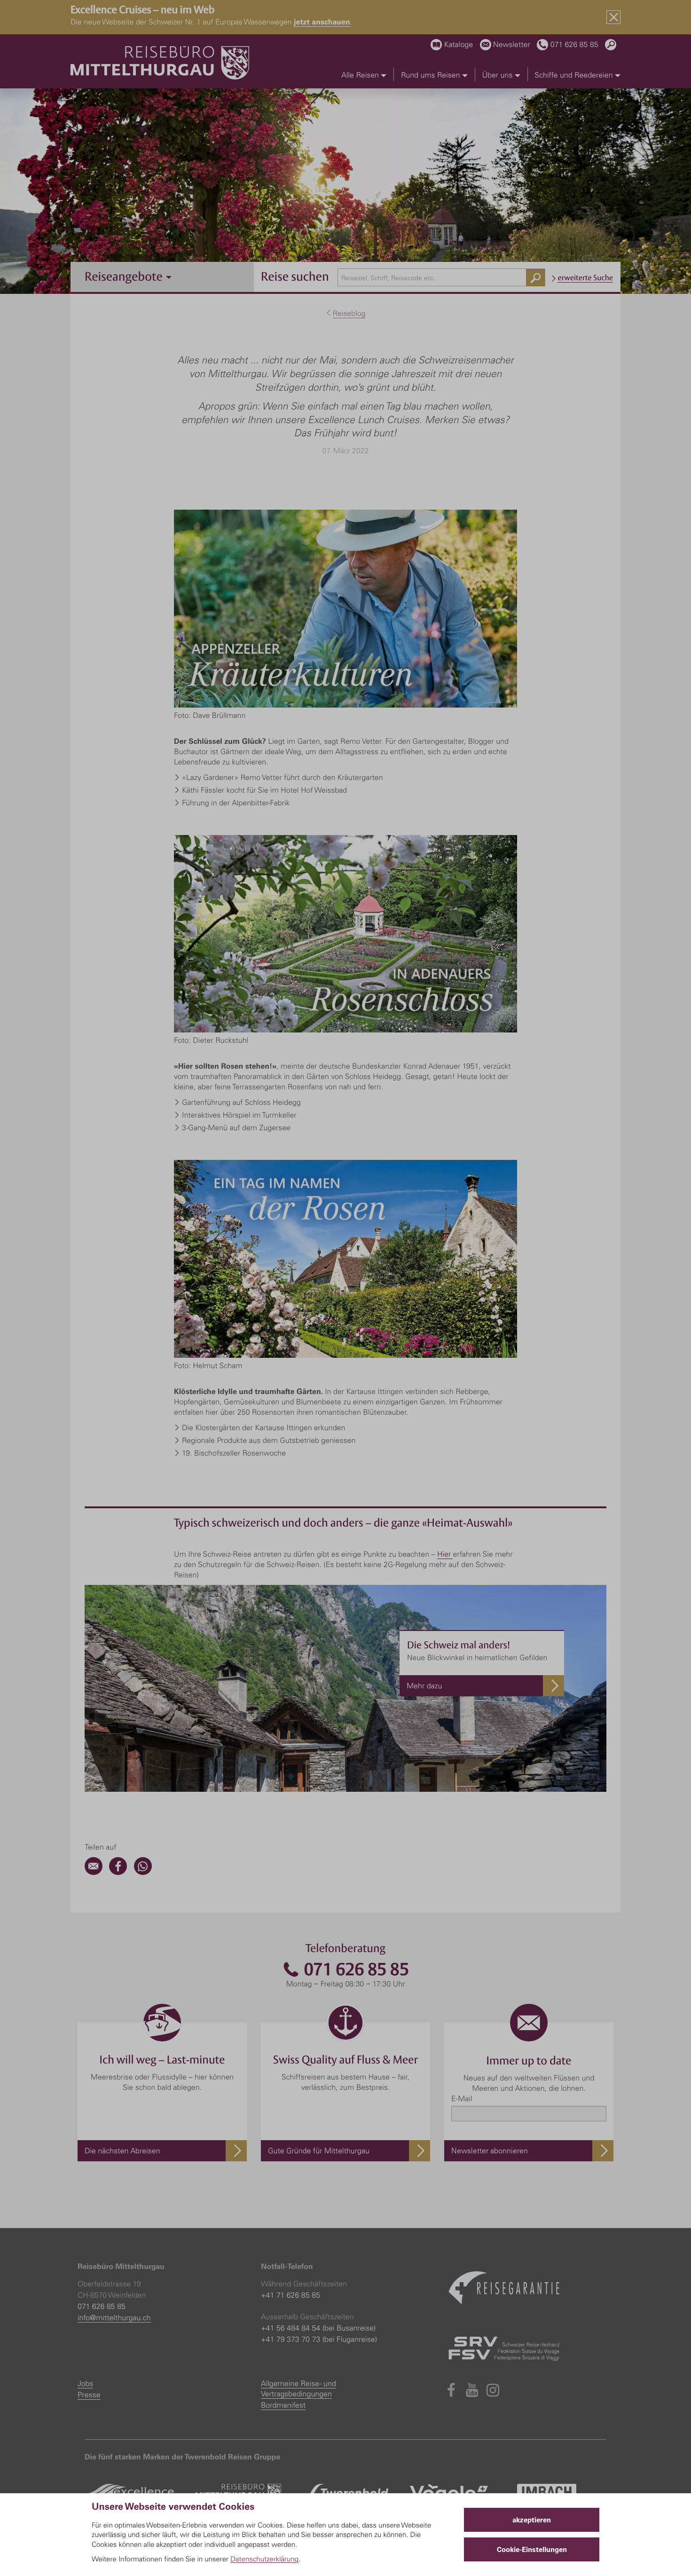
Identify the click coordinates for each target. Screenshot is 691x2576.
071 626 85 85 (354, 1969)
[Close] (613, 17)
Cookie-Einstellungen (532, 2549)
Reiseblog (349, 313)
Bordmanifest (283, 2405)
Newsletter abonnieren (490, 2151)
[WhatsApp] (143, 1872)
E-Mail (462, 2098)
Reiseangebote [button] (125, 276)
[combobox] (442, 277)
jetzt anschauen (322, 21)
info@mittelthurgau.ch (114, 2317)
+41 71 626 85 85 (291, 2295)
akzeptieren (532, 2520)
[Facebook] (118, 1872)
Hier (445, 1554)
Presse (89, 2395)
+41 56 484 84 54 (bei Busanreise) (318, 2328)
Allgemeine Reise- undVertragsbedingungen (298, 2388)
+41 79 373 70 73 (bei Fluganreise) (319, 2339)
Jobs (85, 2383)
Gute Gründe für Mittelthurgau (319, 2151)
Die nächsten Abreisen (122, 2151)
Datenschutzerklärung (264, 2559)
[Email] (94, 1872)
